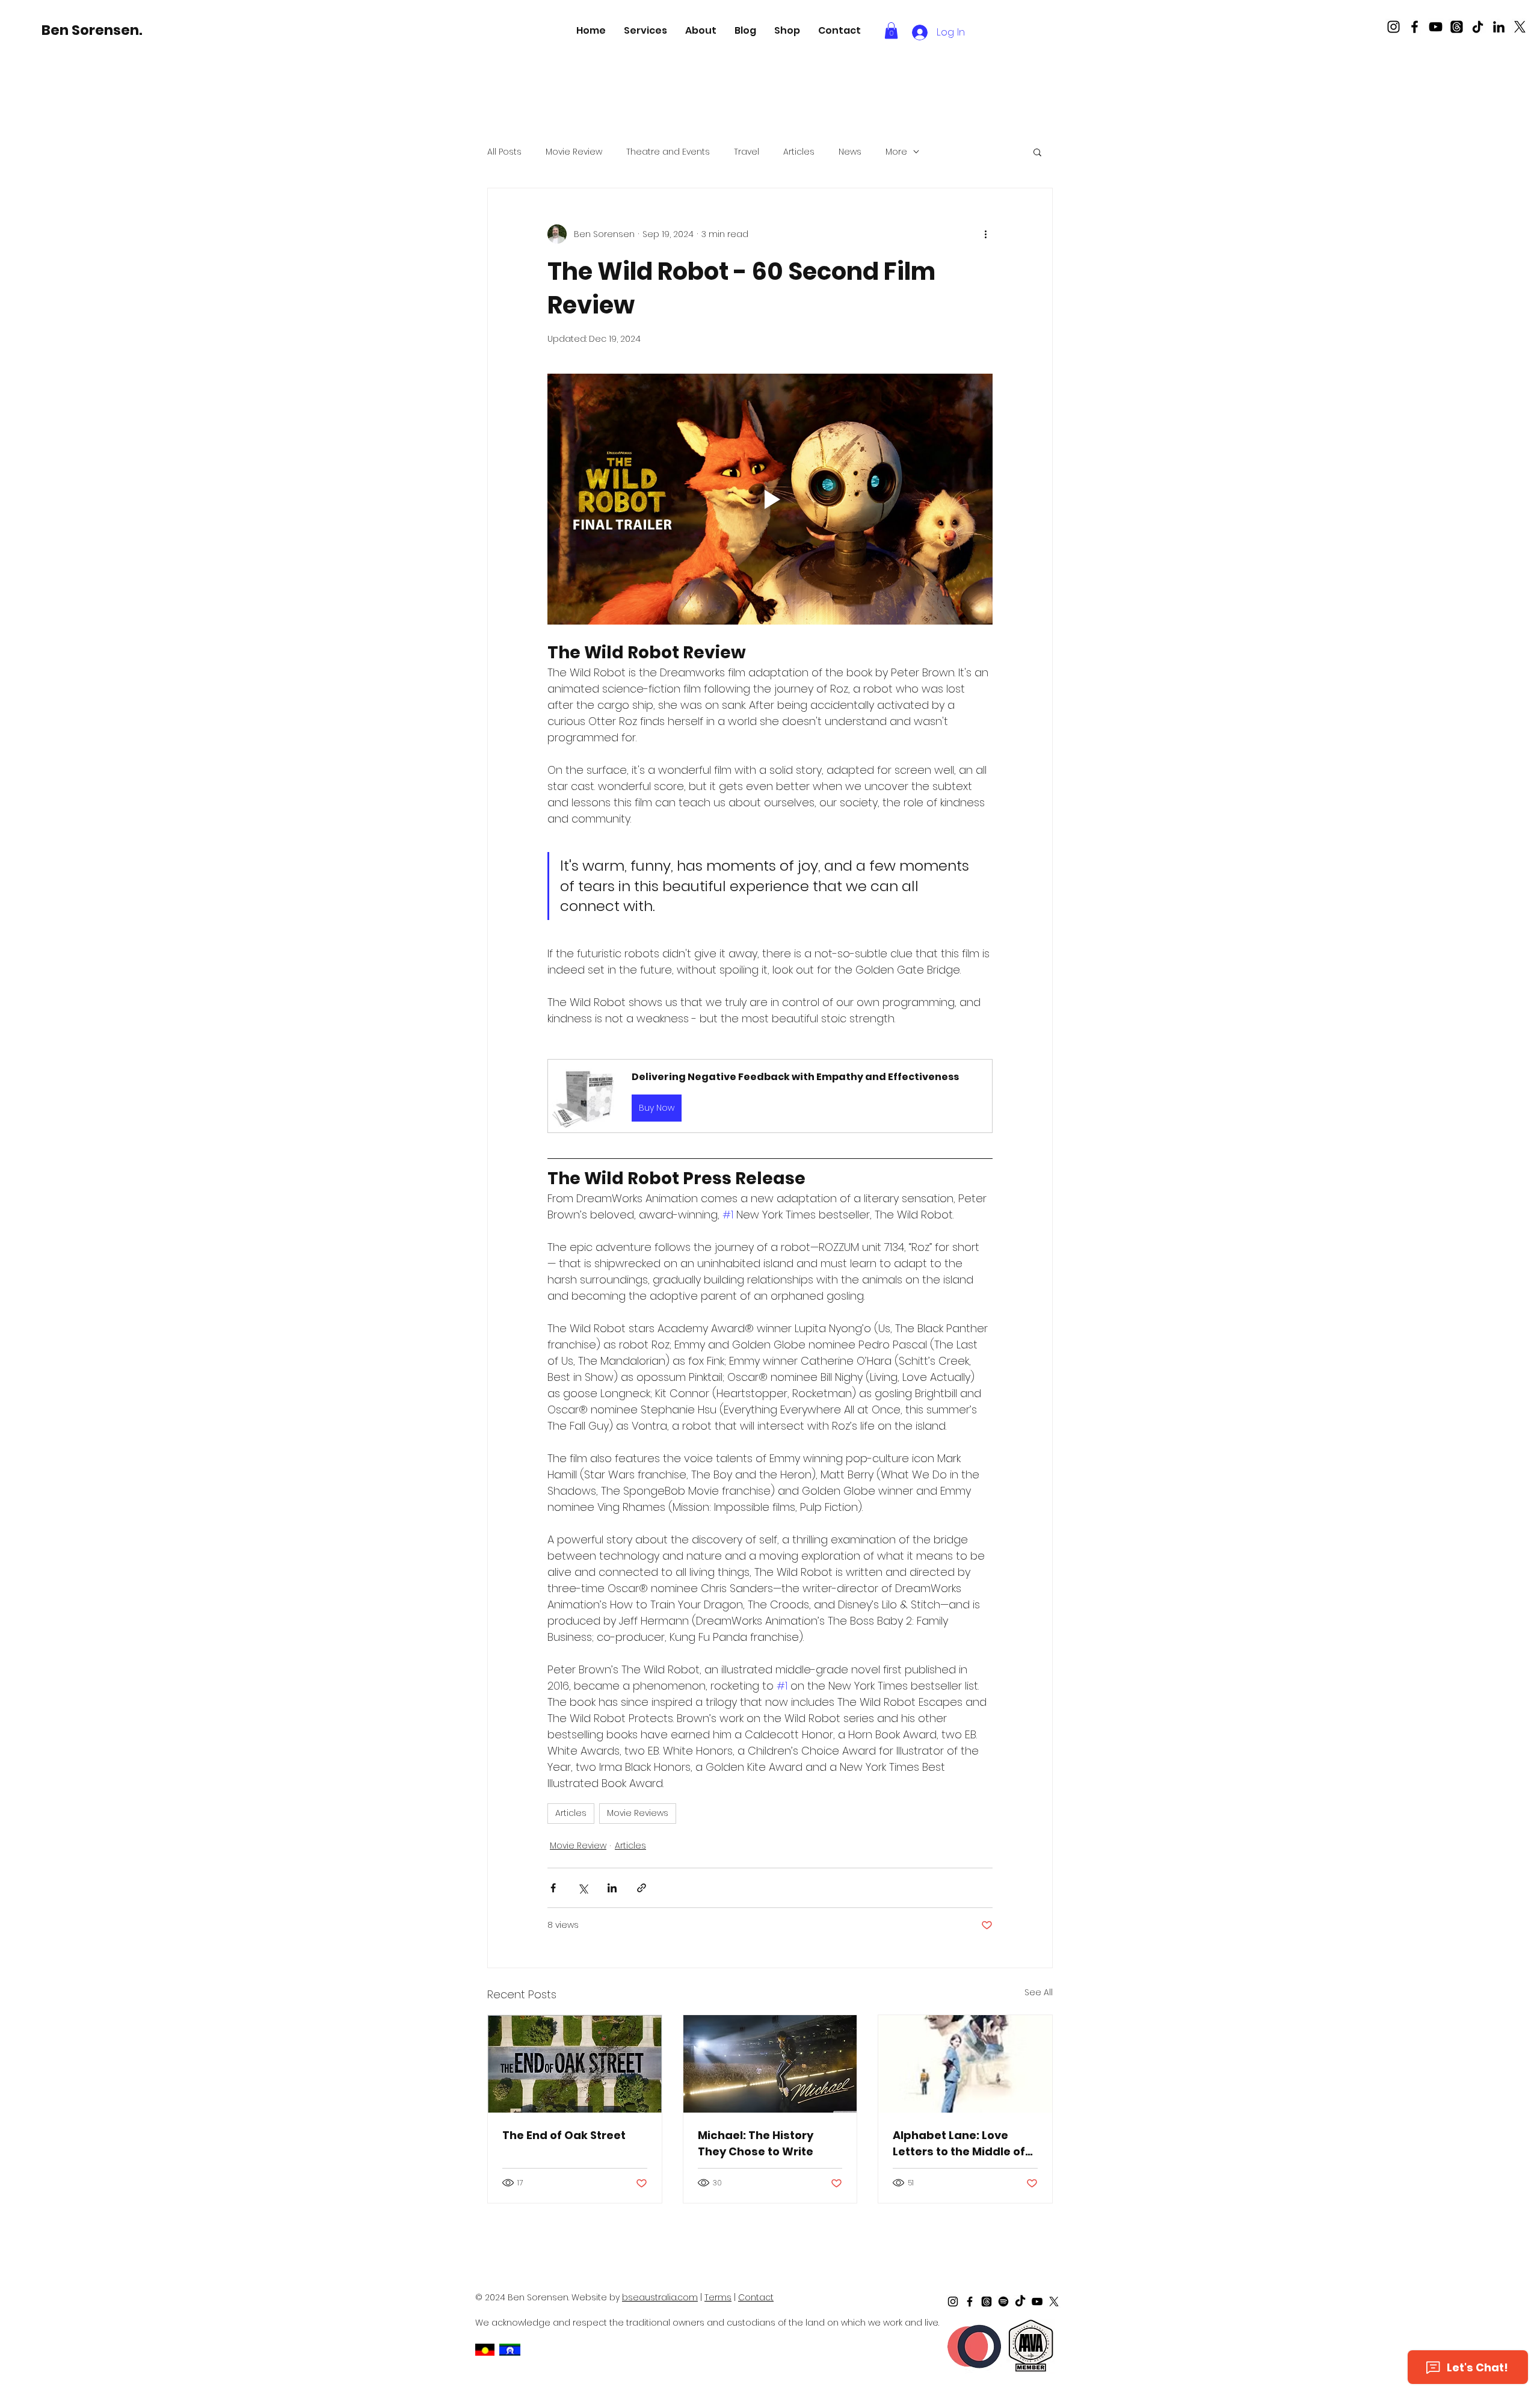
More (896, 152)
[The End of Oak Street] (575, 2064)
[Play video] (770, 499)
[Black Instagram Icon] (1394, 27)
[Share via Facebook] (553, 1888)
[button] (645, 30)
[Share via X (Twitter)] (583, 1888)
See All (1039, 1992)
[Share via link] (642, 1888)
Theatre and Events (668, 152)
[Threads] (1457, 27)
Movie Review (574, 152)
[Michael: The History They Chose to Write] (770, 2064)
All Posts (504, 152)
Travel (747, 152)
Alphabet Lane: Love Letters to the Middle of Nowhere (959, 2144)
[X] (1520, 27)
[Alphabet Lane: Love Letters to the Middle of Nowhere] (965, 2064)
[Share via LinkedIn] (612, 1888)
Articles (799, 152)
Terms (718, 2297)
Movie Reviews (638, 1813)
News (850, 152)
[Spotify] (1003, 2302)
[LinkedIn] (1499, 27)
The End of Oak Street (564, 2135)
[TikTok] (1478, 27)
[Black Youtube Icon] (1436, 27)
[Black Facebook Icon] (1415, 27)
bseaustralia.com (660, 2297)
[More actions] (985, 234)
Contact (756, 2297)
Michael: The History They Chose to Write (756, 2143)
